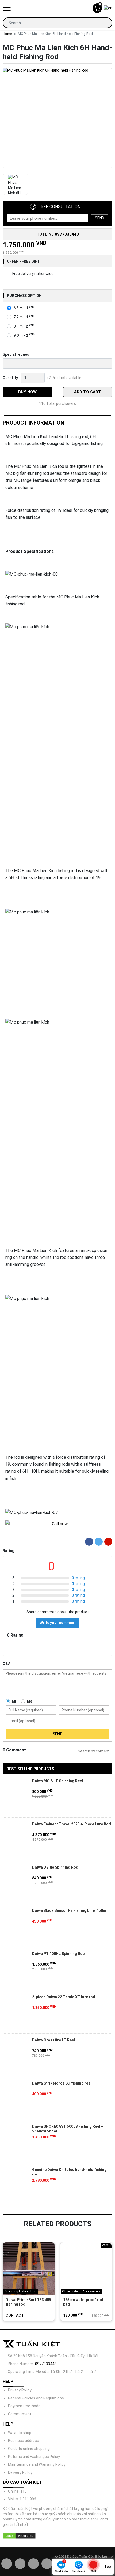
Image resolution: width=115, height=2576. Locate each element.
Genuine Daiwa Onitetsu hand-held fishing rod (69, 2171)
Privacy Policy (20, 2390)
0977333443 (46, 2364)
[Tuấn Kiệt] (53, 8)
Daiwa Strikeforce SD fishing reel (62, 2083)
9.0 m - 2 (24, 335)
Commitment (20, 2414)
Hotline (58, 234)
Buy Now (27, 392)
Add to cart (88, 392)
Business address (24, 2441)
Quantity (10, 378)
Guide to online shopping (29, 2449)
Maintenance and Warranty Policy (37, 2464)
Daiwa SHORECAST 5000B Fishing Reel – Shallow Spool (68, 2128)
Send (100, 218)
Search (74, 1751)
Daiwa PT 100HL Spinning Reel (59, 1954)
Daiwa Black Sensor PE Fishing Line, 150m (69, 1910)
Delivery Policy (20, 2472)
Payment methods (24, 2406)
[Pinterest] (108, 1542)
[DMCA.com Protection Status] (19, 2536)
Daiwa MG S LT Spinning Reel (57, 1781)
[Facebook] (89, 1542)
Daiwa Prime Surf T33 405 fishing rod (28, 2302)
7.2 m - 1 (24, 317)
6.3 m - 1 (24, 308)
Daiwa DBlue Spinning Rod (55, 1867)
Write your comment (58, 1623)
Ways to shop (20, 2433)
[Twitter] (99, 1542)
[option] (57, 119)
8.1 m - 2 (24, 326)
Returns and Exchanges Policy (34, 2457)
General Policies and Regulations (36, 2398)
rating (78, 1578)
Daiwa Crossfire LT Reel (53, 2040)
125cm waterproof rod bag (83, 2302)
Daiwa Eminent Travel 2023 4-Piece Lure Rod (72, 1824)
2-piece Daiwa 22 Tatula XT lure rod (64, 1997)
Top (108, 2567)
